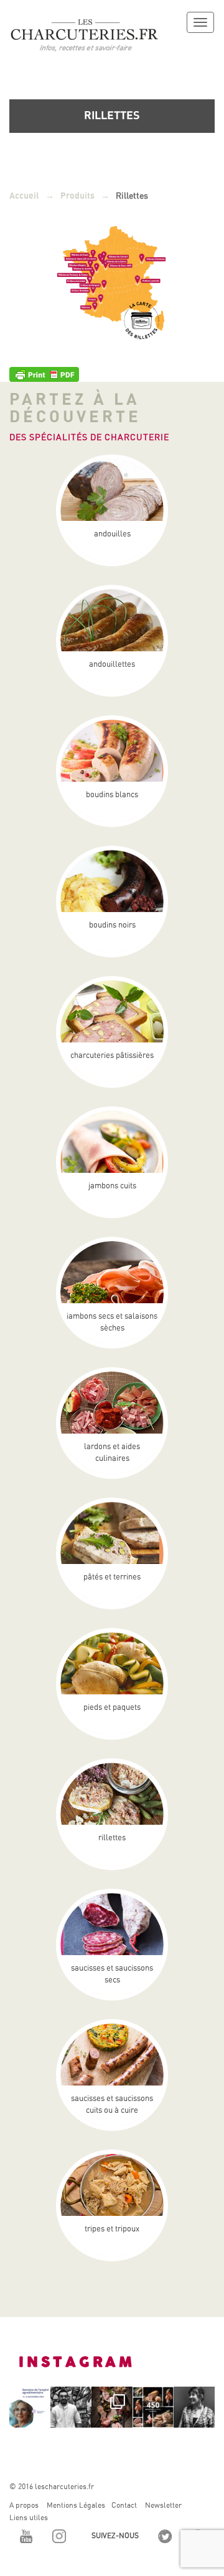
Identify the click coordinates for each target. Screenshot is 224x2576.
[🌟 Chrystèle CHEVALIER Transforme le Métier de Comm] (194, 2407)
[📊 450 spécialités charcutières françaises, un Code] (153, 2407)
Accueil (24, 196)
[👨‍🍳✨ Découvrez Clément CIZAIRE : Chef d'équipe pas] (71, 2407)
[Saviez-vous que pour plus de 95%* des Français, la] (112, 2407)
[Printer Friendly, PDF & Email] (44, 373)
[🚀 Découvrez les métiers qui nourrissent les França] (30, 2407)
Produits (77, 196)
